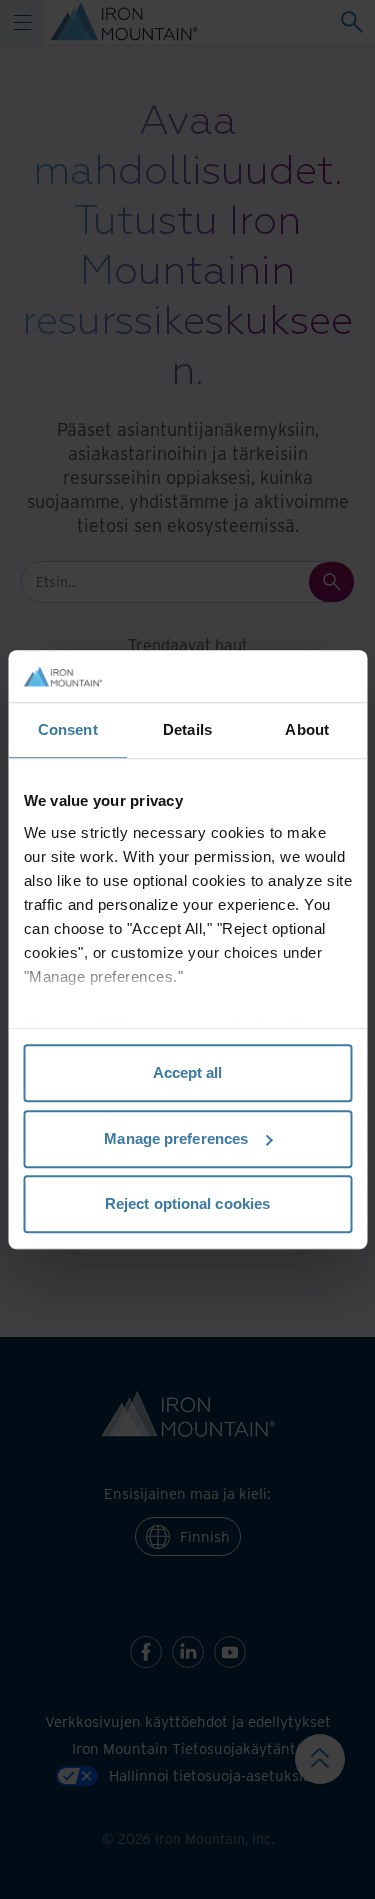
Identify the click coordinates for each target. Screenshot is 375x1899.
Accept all (188, 1072)
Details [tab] (187, 729)
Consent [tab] (68, 729)
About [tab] (307, 729)
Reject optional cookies (187, 1203)
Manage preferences (176, 1138)
